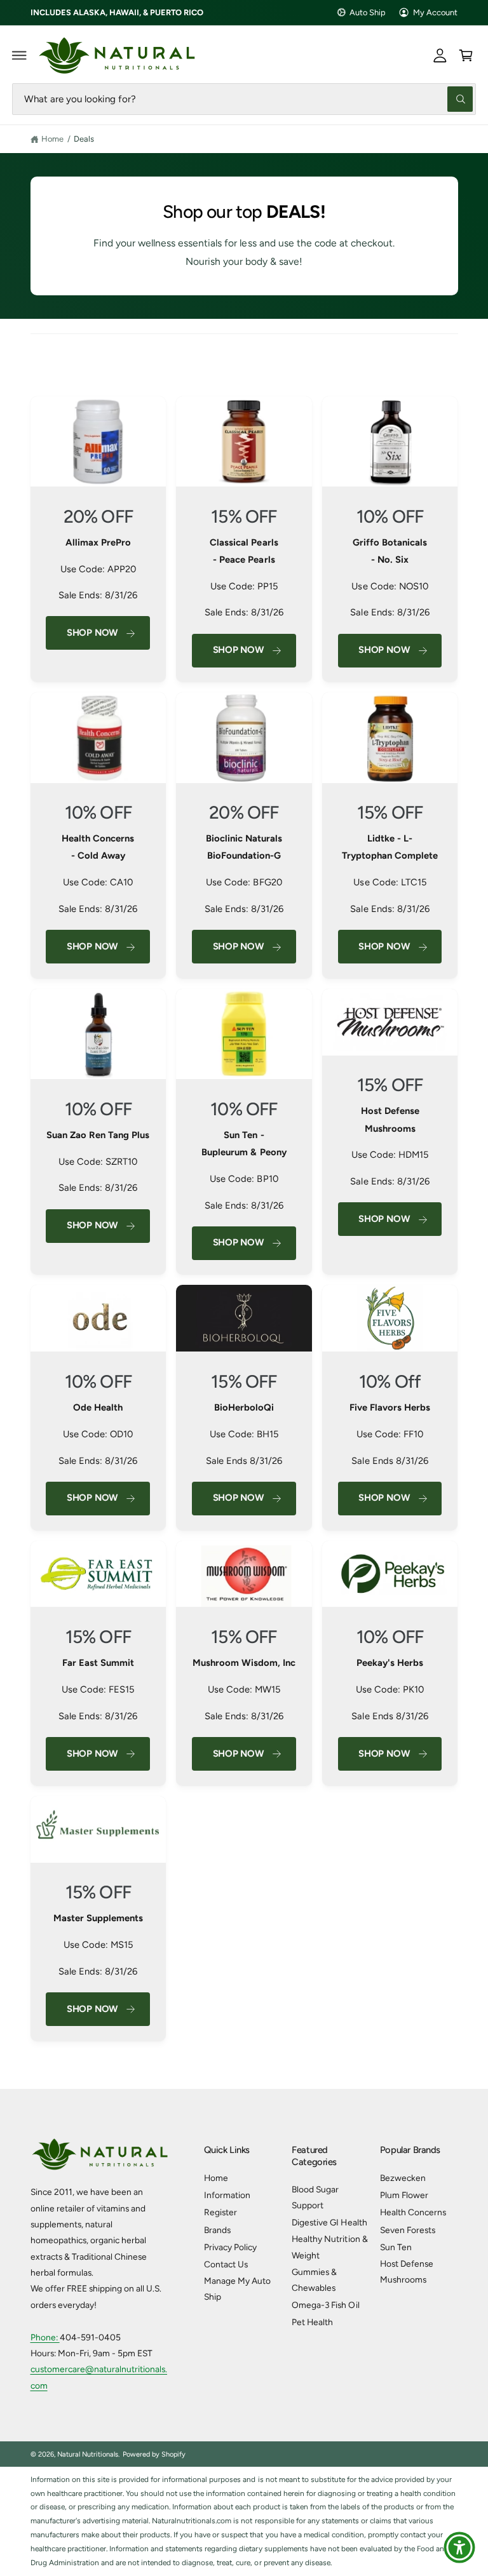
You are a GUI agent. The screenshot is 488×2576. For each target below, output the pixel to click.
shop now (384, 946)
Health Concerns (413, 2212)
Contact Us (226, 2264)
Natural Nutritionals (88, 2454)
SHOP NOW (92, 1754)
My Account (435, 12)
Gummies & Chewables (314, 2280)
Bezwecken (403, 2178)
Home (52, 139)
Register (220, 2212)
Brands (217, 2230)
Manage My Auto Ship (237, 2289)
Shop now (239, 946)
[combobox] (244, 99)
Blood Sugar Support (315, 2197)
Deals (84, 139)
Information (227, 2195)
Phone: (45, 2337)
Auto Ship (368, 12)
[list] (244, 1219)
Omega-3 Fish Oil (325, 2305)
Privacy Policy (230, 2247)
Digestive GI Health (329, 2222)
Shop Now (92, 633)
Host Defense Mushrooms (407, 2271)
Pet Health (312, 2322)
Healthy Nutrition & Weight (329, 2247)
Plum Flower (404, 2195)
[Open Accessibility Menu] (459, 2547)
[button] (20, 55)
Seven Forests (408, 2230)
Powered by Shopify (154, 2454)
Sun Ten (396, 2247)
